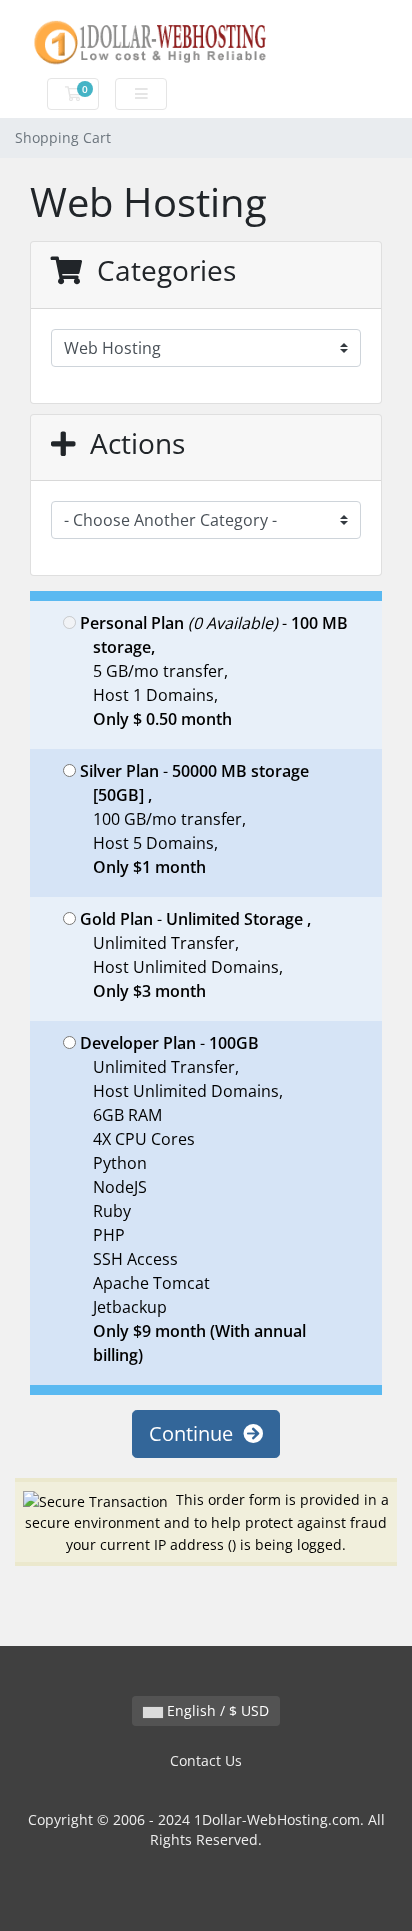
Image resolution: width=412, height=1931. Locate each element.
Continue (196, 1433)
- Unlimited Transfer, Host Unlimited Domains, (195, 955)
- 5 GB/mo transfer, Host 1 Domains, (214, 671)
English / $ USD (216, 1710)
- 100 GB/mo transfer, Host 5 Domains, (194, 819)
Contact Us (206, 1760)
